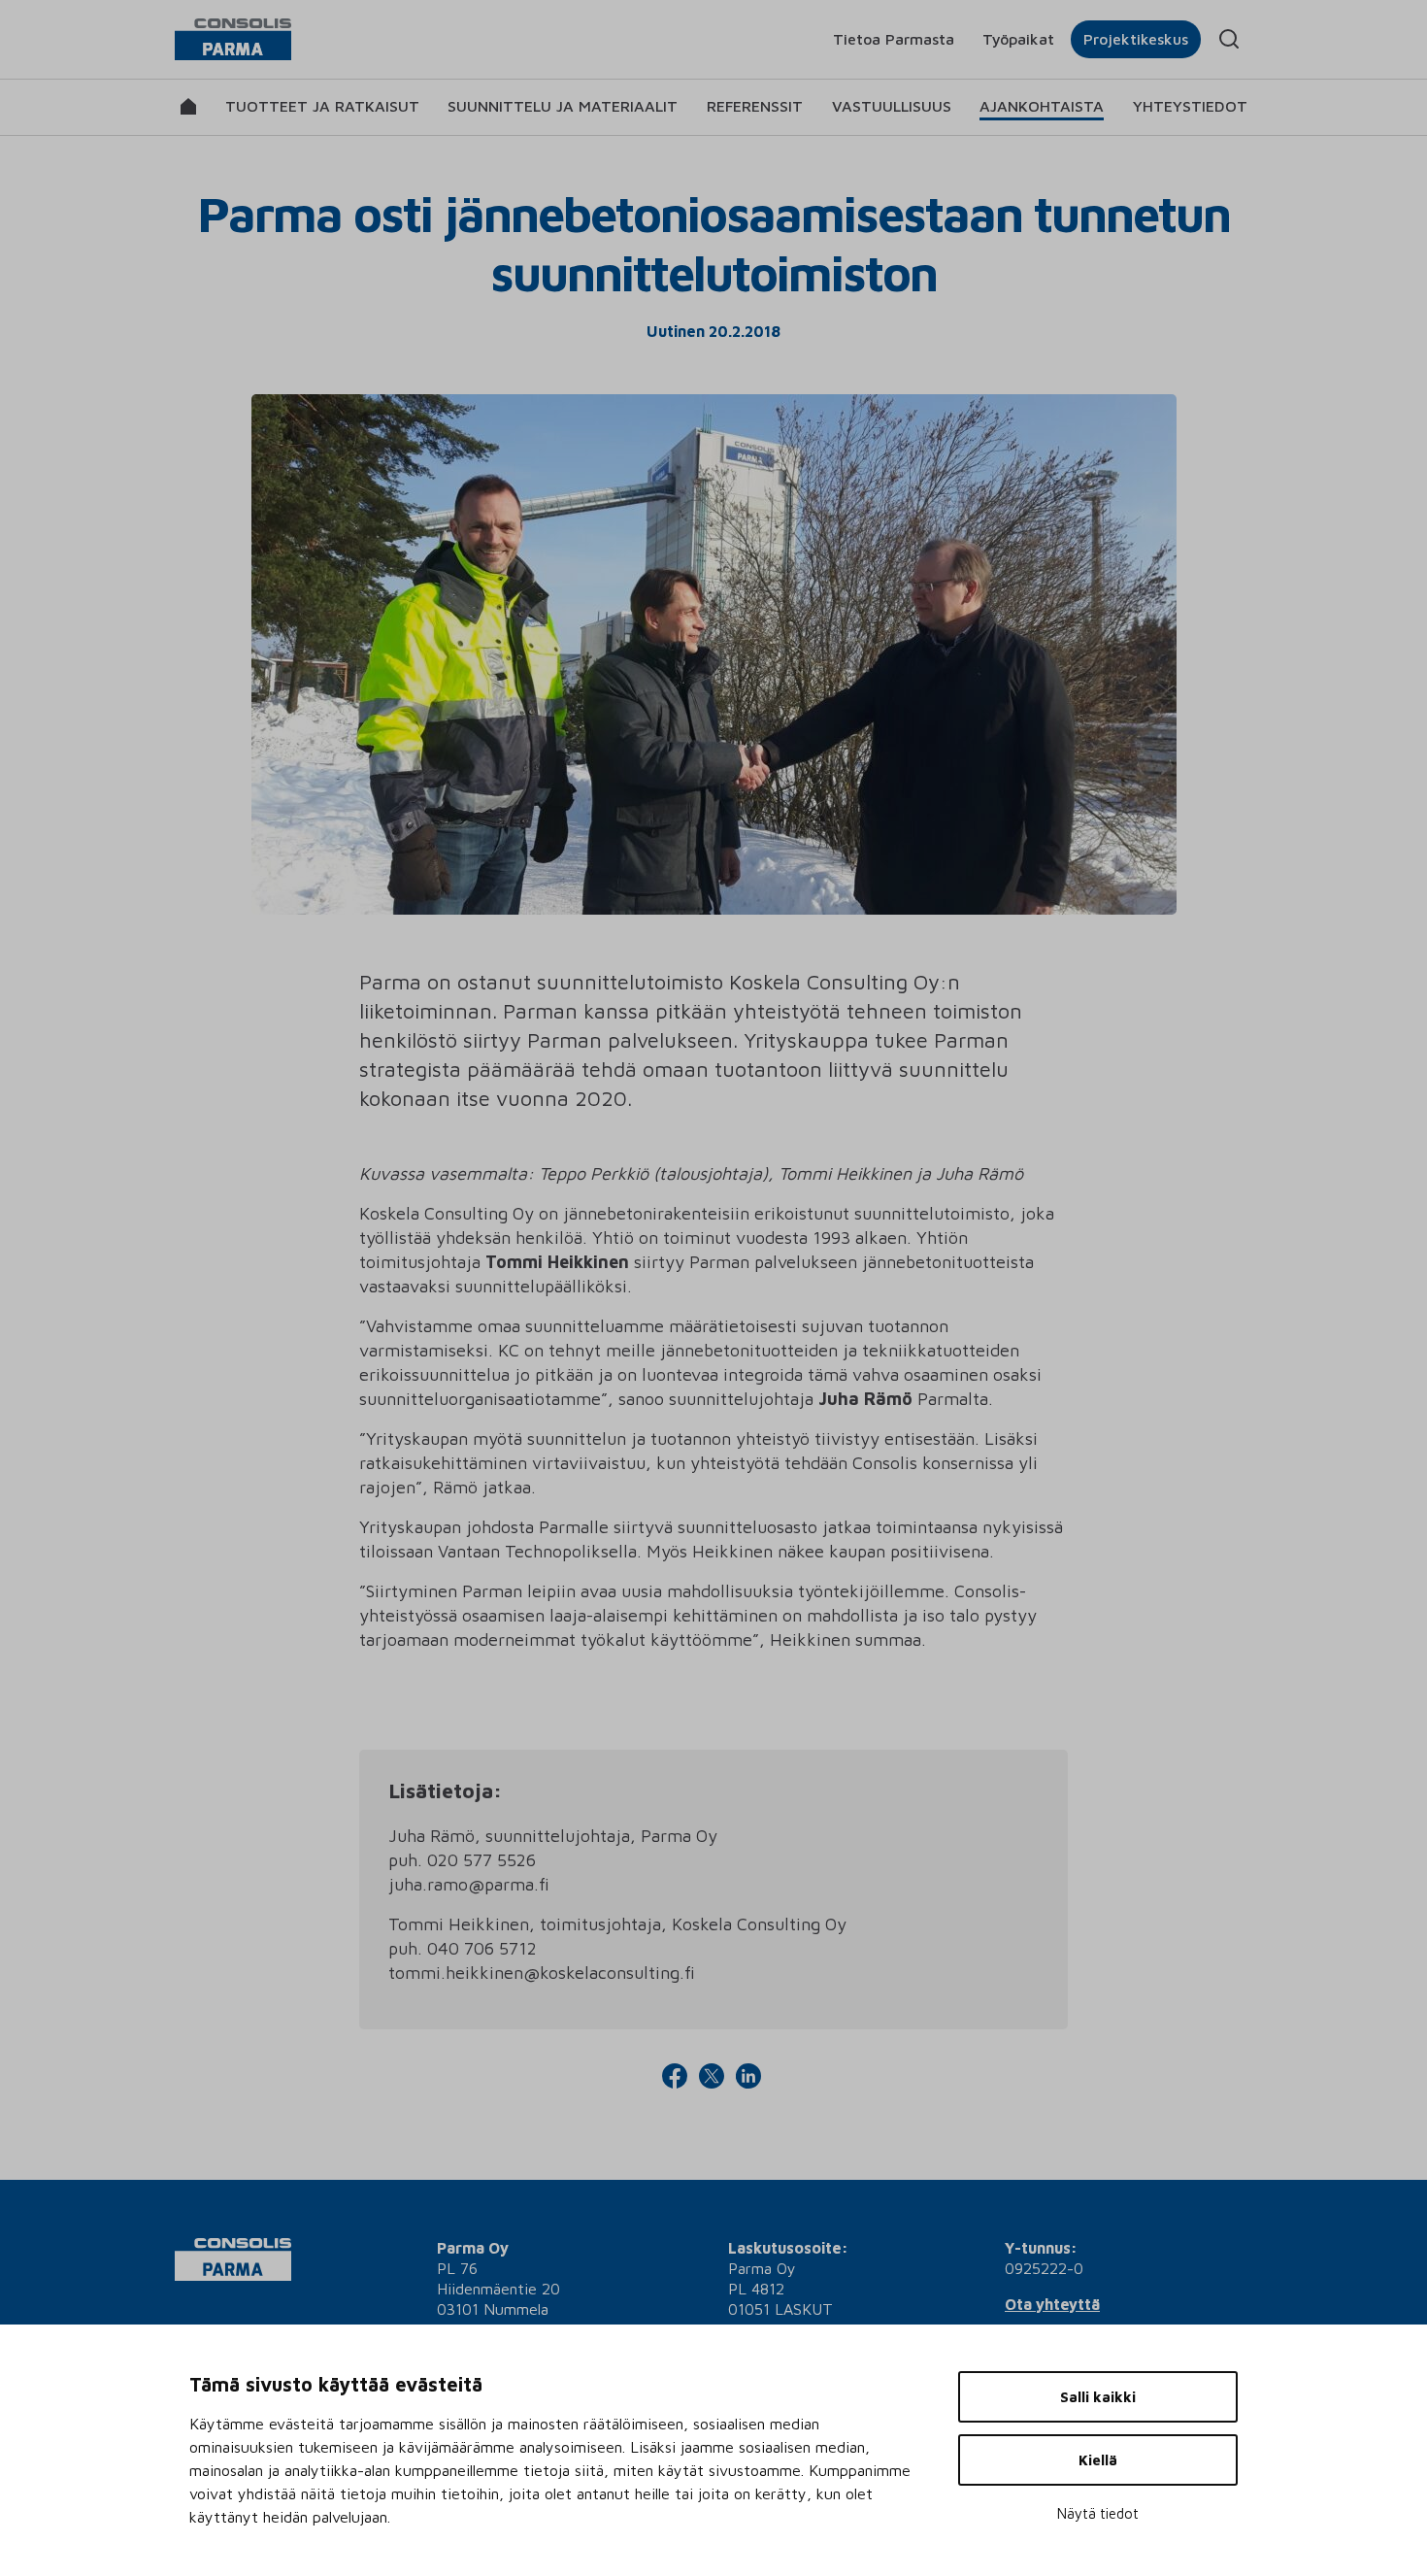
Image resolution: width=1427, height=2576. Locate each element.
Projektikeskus (1136, 39)
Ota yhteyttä (1052, 2304)
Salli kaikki (1098, 2397)
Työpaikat (1018, 39)
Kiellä (1098, 2460)
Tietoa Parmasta (894, 39)
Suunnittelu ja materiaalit (563, 106)
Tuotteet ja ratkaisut (322, 106)
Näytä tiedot (1098, 2513)
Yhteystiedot (1190, 106)
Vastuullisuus (892, 106)
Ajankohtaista (1042, 106)
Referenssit (755, 106)
